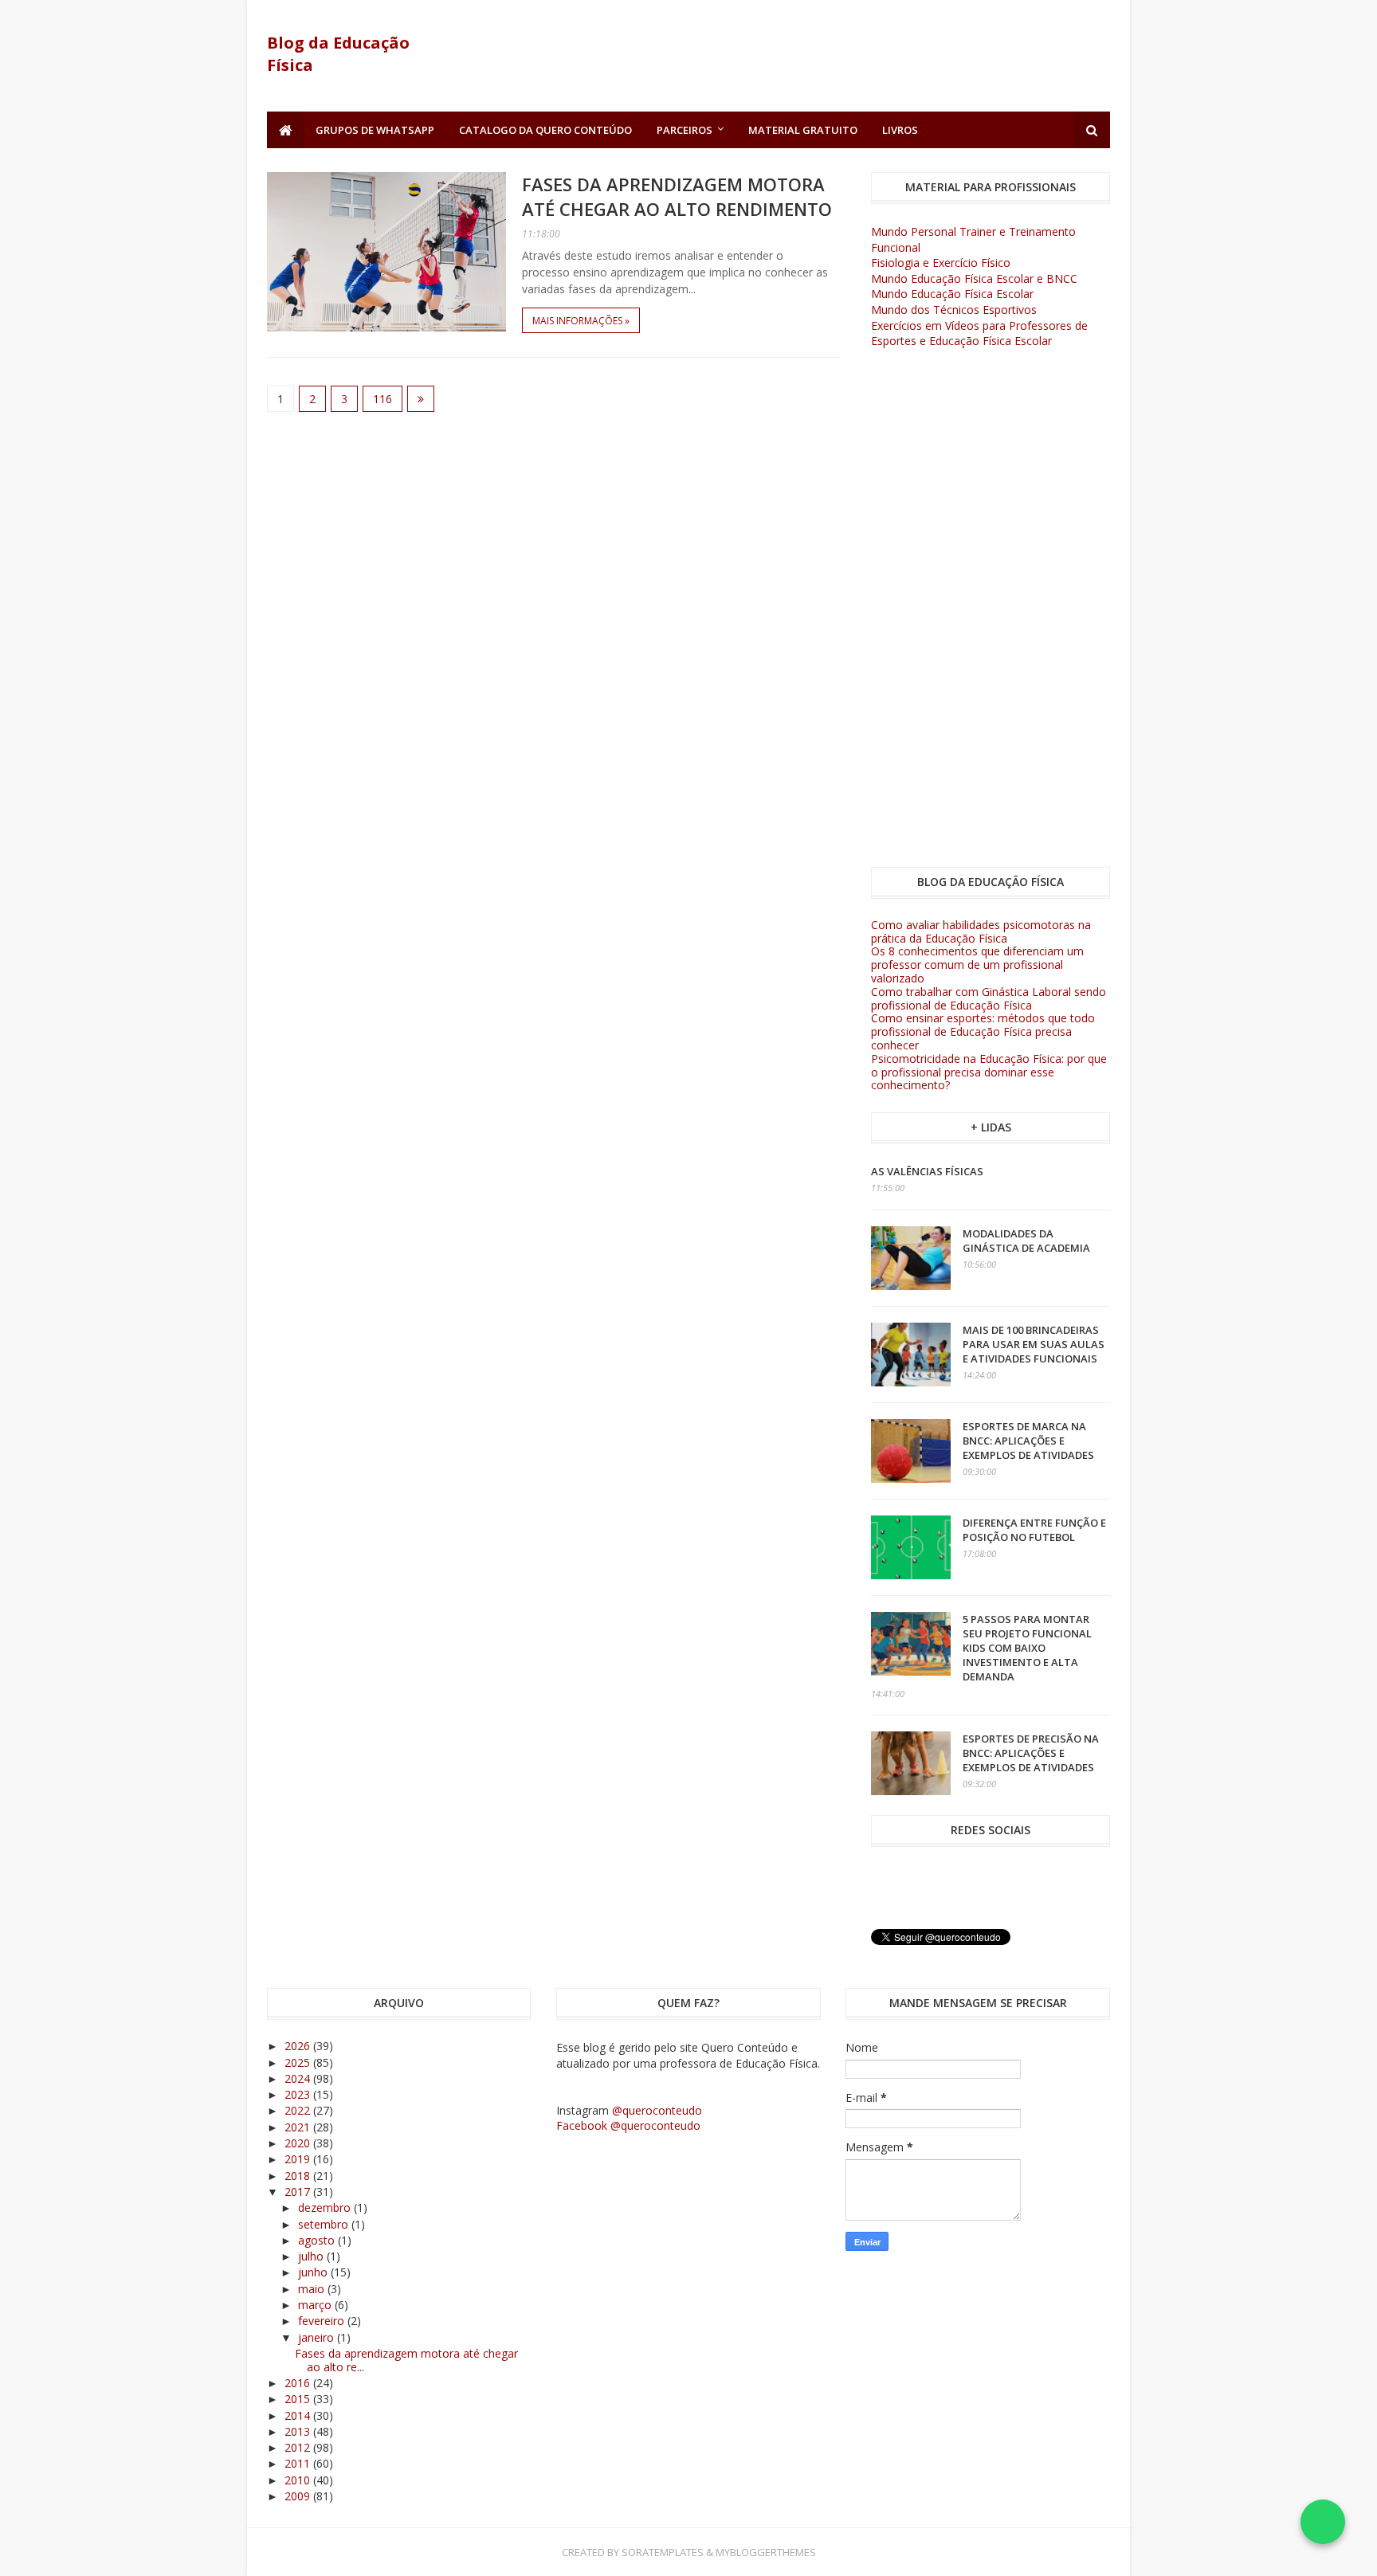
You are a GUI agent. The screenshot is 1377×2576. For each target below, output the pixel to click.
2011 (299, 2463)
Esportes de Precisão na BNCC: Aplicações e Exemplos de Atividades (1031, 1753)
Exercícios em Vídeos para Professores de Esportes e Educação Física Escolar (979, 333)
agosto (318, 2240)
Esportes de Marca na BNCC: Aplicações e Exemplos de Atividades (1028, 1441)
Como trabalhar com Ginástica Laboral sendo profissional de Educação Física (989, 998)
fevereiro (323, 2321)
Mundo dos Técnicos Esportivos (954, 310)
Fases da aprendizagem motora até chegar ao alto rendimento (677, 196)
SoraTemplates (663, 2552)
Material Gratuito (803, 130)
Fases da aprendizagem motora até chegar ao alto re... (406, 2360)
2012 (299, 2447)
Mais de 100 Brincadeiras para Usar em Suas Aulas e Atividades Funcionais (1034, 1344)
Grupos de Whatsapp (375, 130)
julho (312, 2256)
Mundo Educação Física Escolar (952, 294)
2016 (299, 2383)
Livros (900, 130)
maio (313, 2289)
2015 (299, 2399)
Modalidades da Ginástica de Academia (1026, 1241)
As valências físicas (927, 1171)
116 (382, 399)
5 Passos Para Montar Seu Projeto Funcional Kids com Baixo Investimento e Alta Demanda (1027, 1648)
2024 (299, 2078)
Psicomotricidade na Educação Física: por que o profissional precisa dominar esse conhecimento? (989, 1072)
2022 (299, 2110)
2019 (299, 2159)
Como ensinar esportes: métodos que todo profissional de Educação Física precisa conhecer (983, 1031)
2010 (299, 2480)
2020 (299, 2143)
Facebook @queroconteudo (628, 2125)
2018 (299, 2176)
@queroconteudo (657, 2110)
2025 (299, 2062)
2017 (299, 2192)
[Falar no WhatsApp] (1323, 2522)
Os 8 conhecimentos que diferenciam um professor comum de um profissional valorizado (977, 965)
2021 (299, 2127)
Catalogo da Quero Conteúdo (545, 130)
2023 (299, 2094)
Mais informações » (581, 321)
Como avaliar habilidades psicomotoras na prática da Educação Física (981, 931)
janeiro (318, 2337)
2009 (299, 2496)
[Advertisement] (820, 56)
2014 (299, 2415)
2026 (299, 2046)
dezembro (326, 2207)
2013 (299, 2431)
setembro (325, 2224)
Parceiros (685, 130)
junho (314, 2272)
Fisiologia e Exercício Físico (941, 263)
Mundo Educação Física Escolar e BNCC (974, 278)
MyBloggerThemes (766, 2552)
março (316, 2305)
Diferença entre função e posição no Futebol (1034, 1530)
